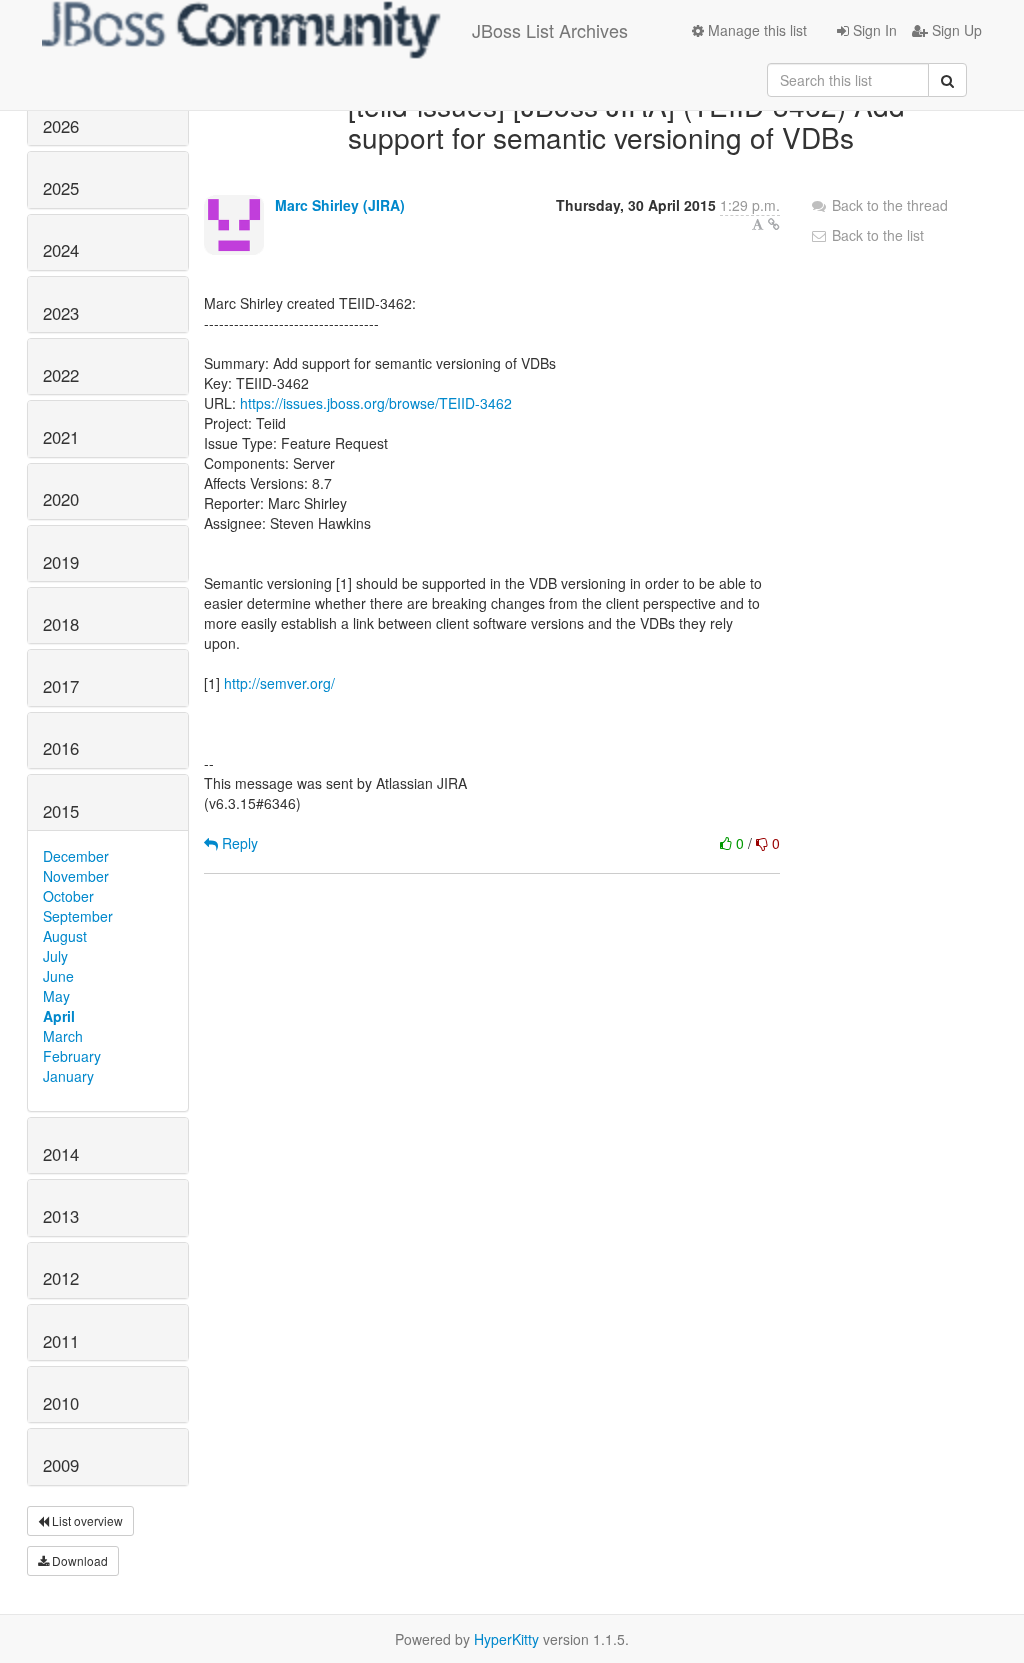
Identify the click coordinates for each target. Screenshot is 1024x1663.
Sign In (873, 30)
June (58, 976)
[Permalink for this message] (774, 224)
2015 (61, 811)
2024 (61, 250)
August (65, 936)
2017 (61, 686)
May (56, 996)
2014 (61, 1154)
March (63, 1036)
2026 (61, 126)
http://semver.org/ (279, 683)
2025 (61, 188)
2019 (61, 562)
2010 (61, 1403)
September (78, 916)
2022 (61, 375)
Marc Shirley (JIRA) (340, 205)
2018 (61, 624)
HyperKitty (506, 1639)
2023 (61, 313)
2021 (61, 437)
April (59, 1016)
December (76, 856)
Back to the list (876, 235)
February (72, 1056)
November (76, 876)
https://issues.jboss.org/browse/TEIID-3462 (376, 403)
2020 (61, 499)
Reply (238, 843)
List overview (86, 1520)
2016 (61, 748)
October (68, 896)
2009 (61, 1465)
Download (78, 1560)
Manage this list (755, 30)
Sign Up (955, 30)
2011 (61, 1341)
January (68, 1076)
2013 (61, 1216)
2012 (61, 1278)
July (55, 956)
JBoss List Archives (550, 30)
